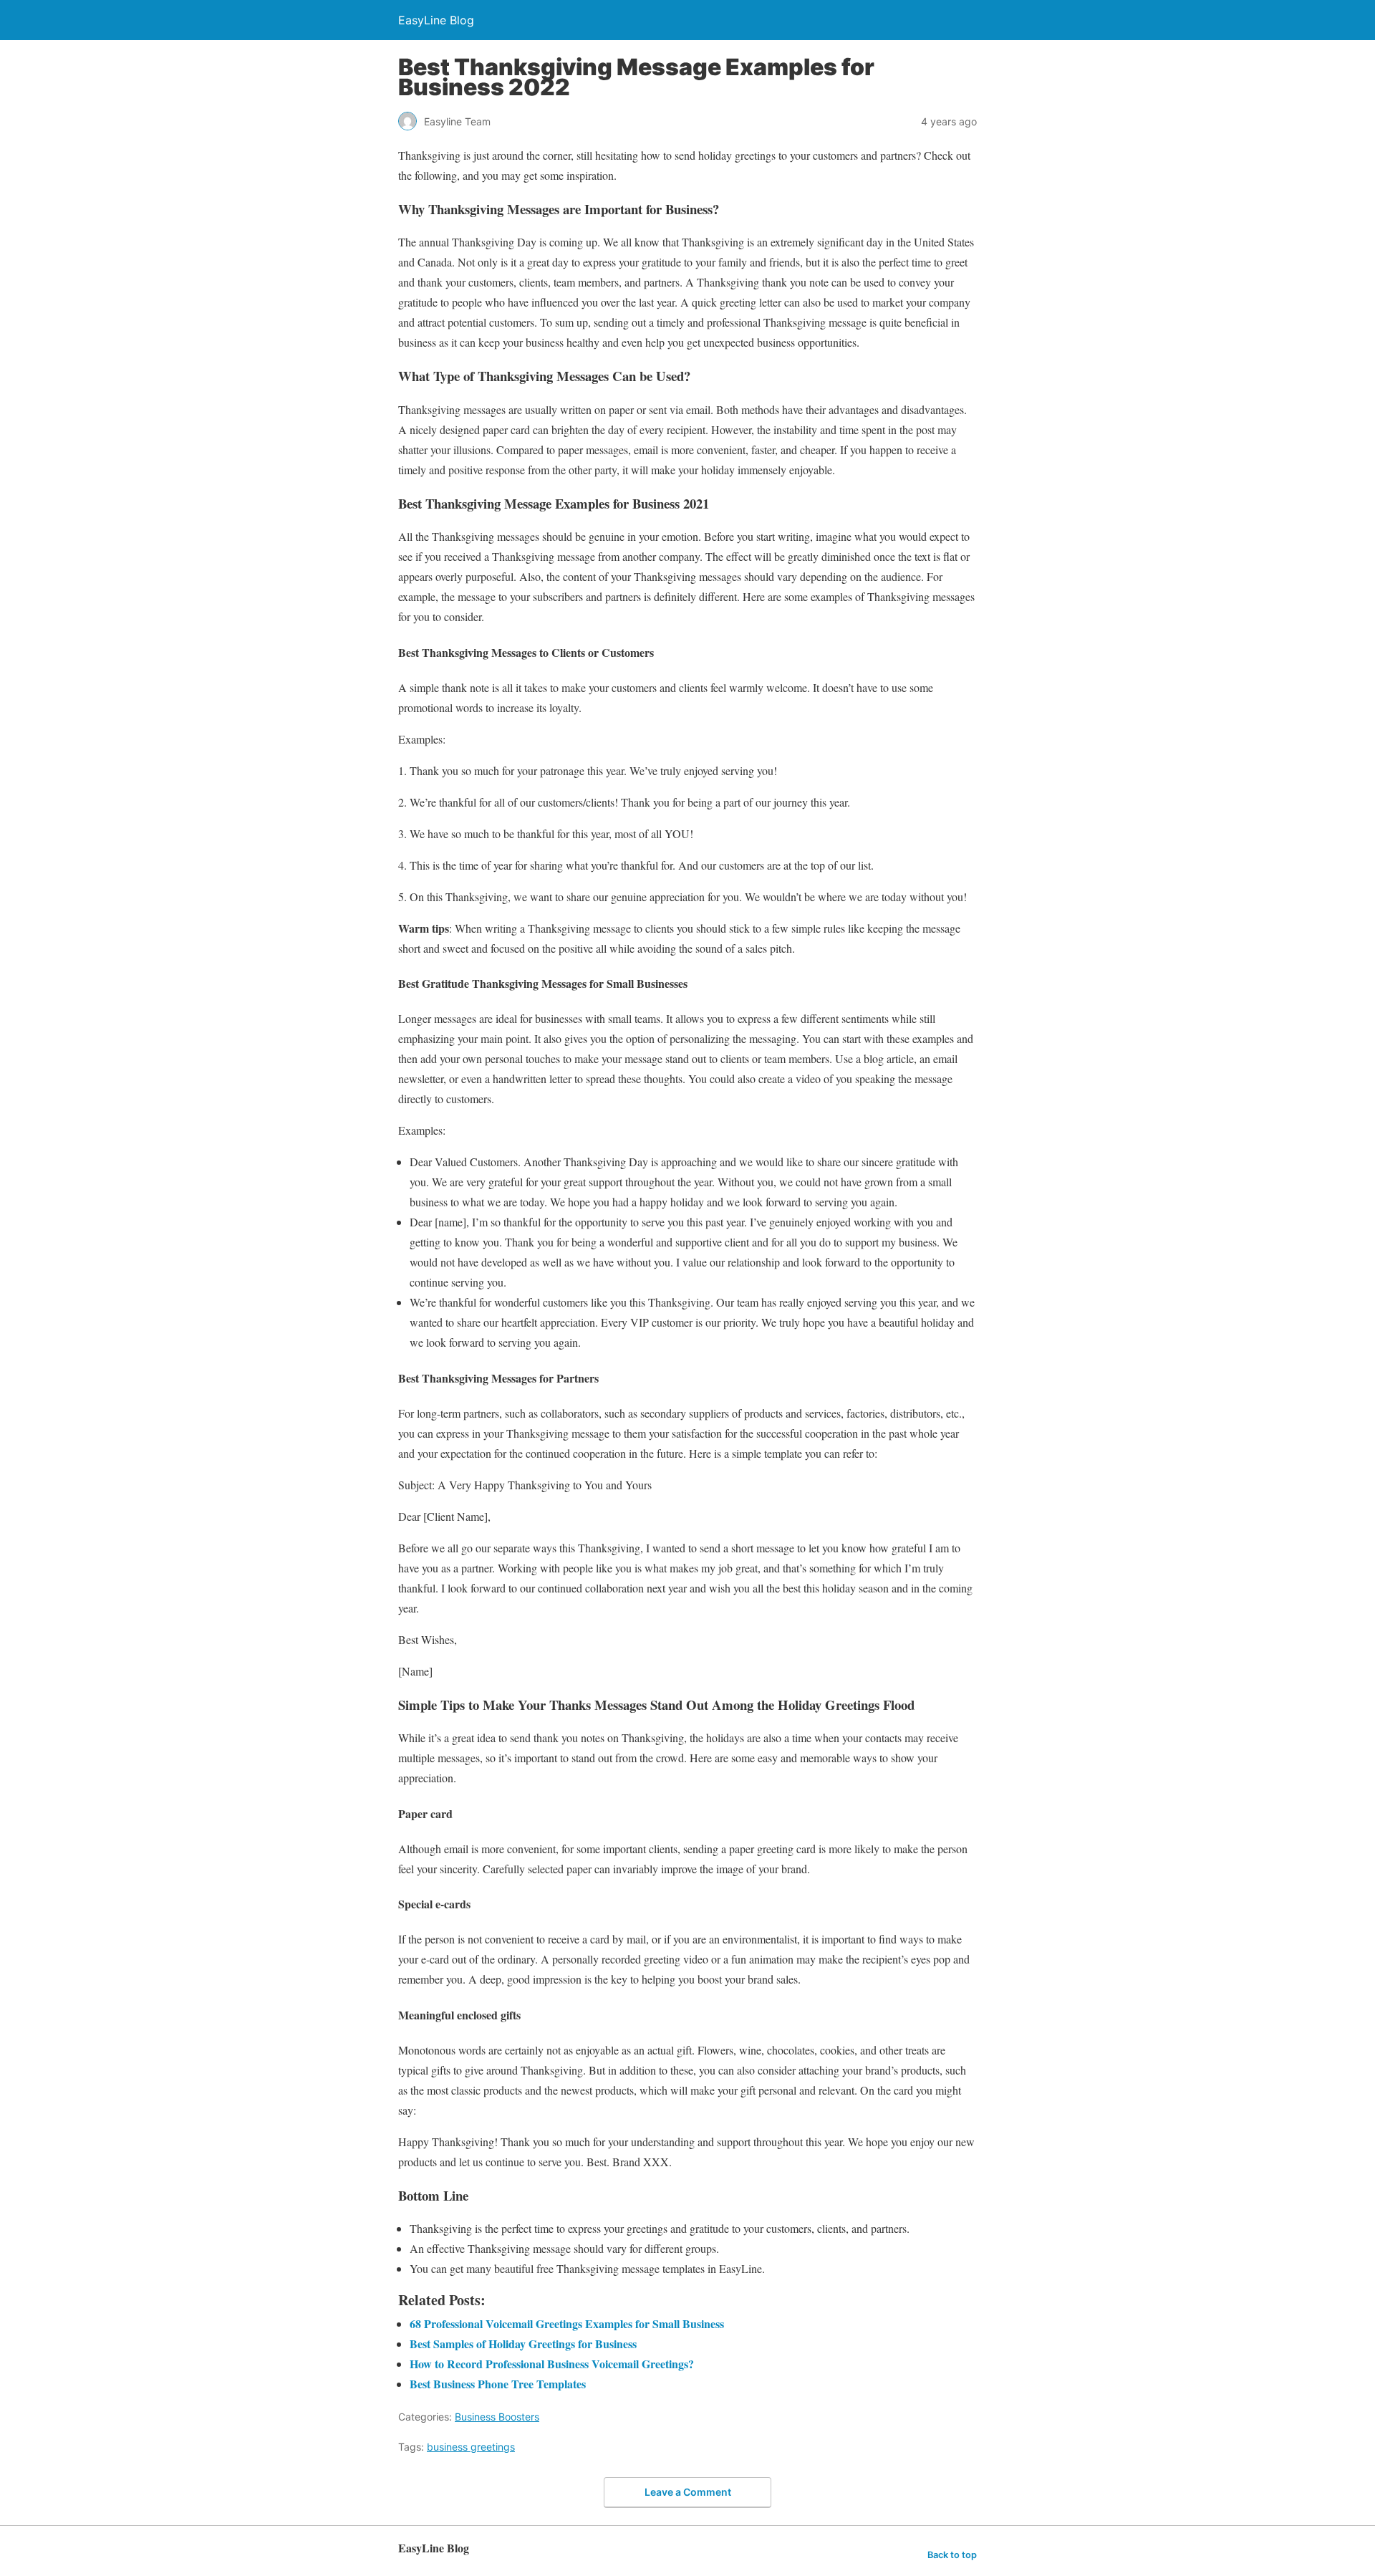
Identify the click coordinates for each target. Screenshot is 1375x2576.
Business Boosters (497, 2417)
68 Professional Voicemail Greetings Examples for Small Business (567, 2323)
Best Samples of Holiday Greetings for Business (523, 2344)
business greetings (471, 2447)
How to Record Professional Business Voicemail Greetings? (552, 2364)
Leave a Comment (688, 2492)
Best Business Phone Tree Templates (498, 2384)
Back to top (952, 2555)
